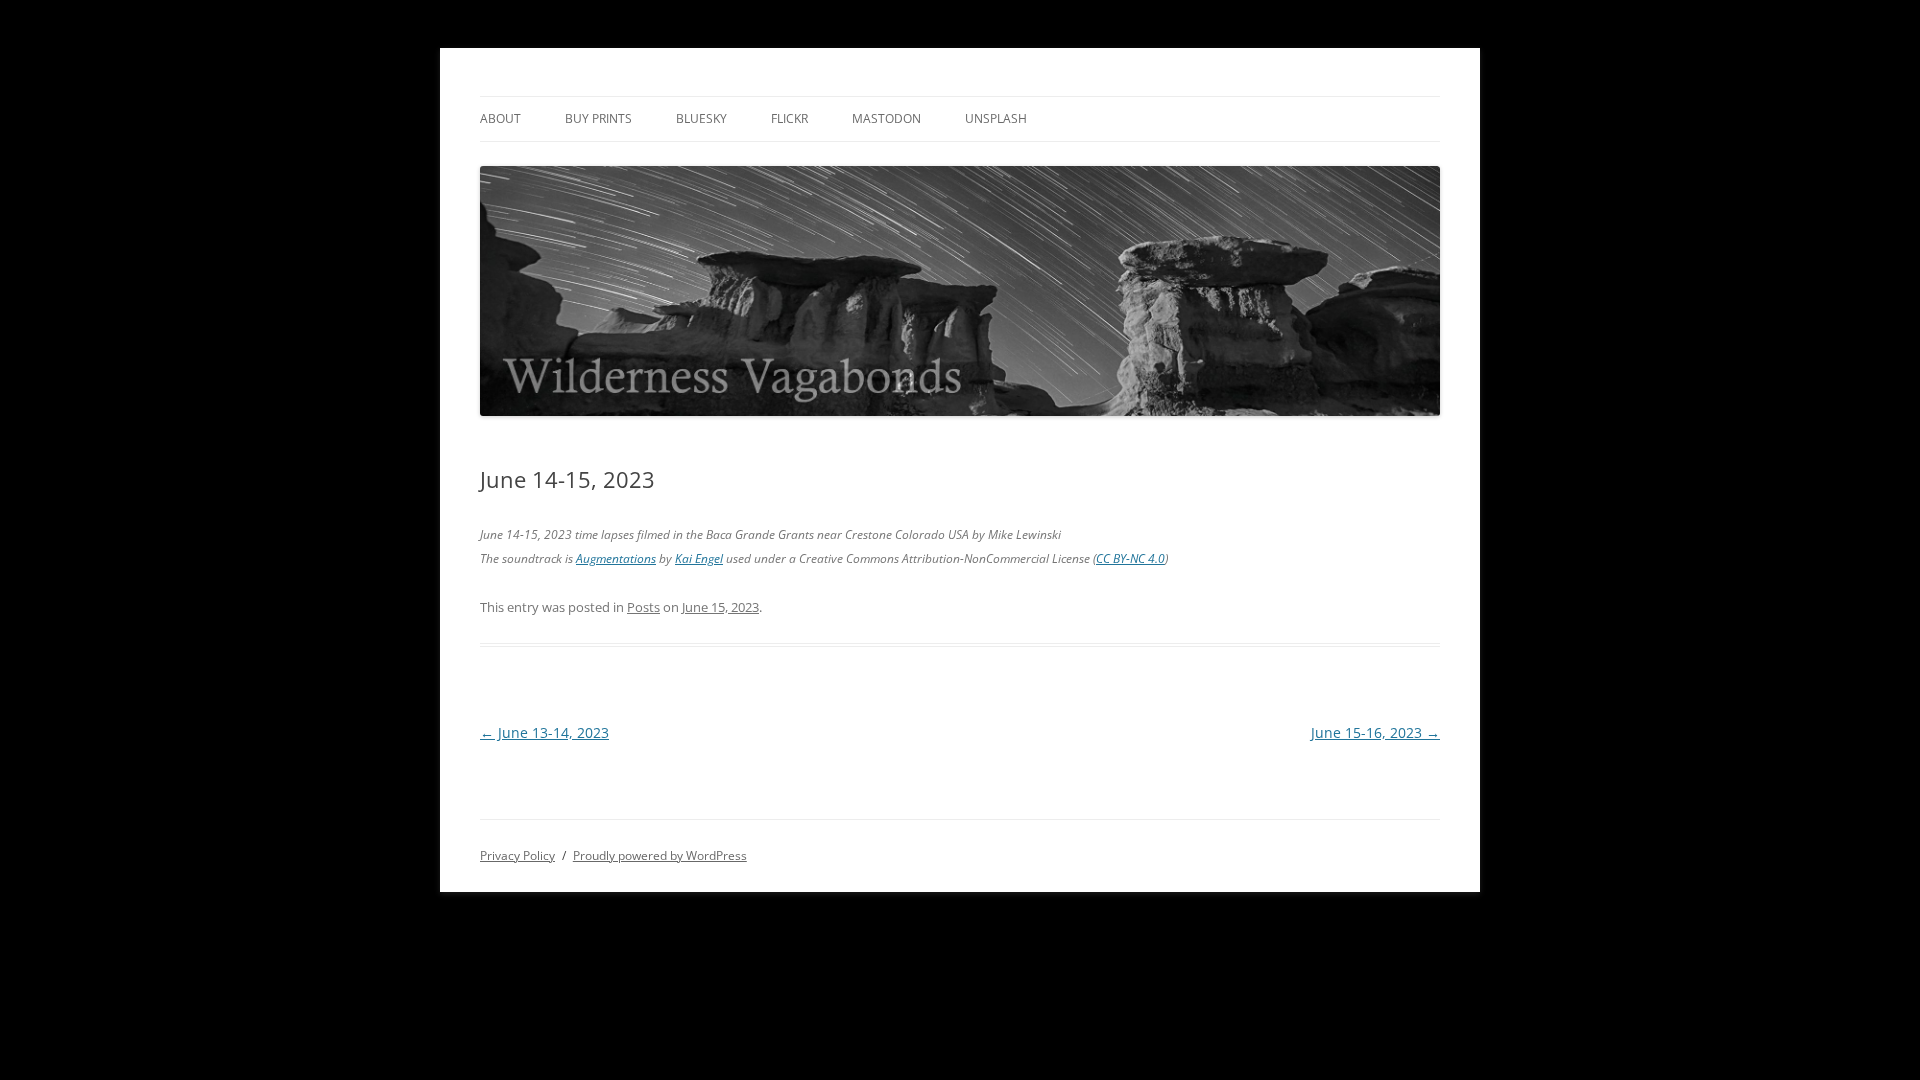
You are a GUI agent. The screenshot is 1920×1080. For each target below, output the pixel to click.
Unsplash (996, 118)
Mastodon (886, 118)
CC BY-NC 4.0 (1130, 558)
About (500, 118)
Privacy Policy (517, 855)
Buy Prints (598, 118)
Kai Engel (699, 558)
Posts (643, 607)
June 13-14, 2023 (544, 732)
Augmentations (616, 558)
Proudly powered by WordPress (660, 855)
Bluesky (701, 118)
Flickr (789, 118)
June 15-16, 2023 (1375, 732)
